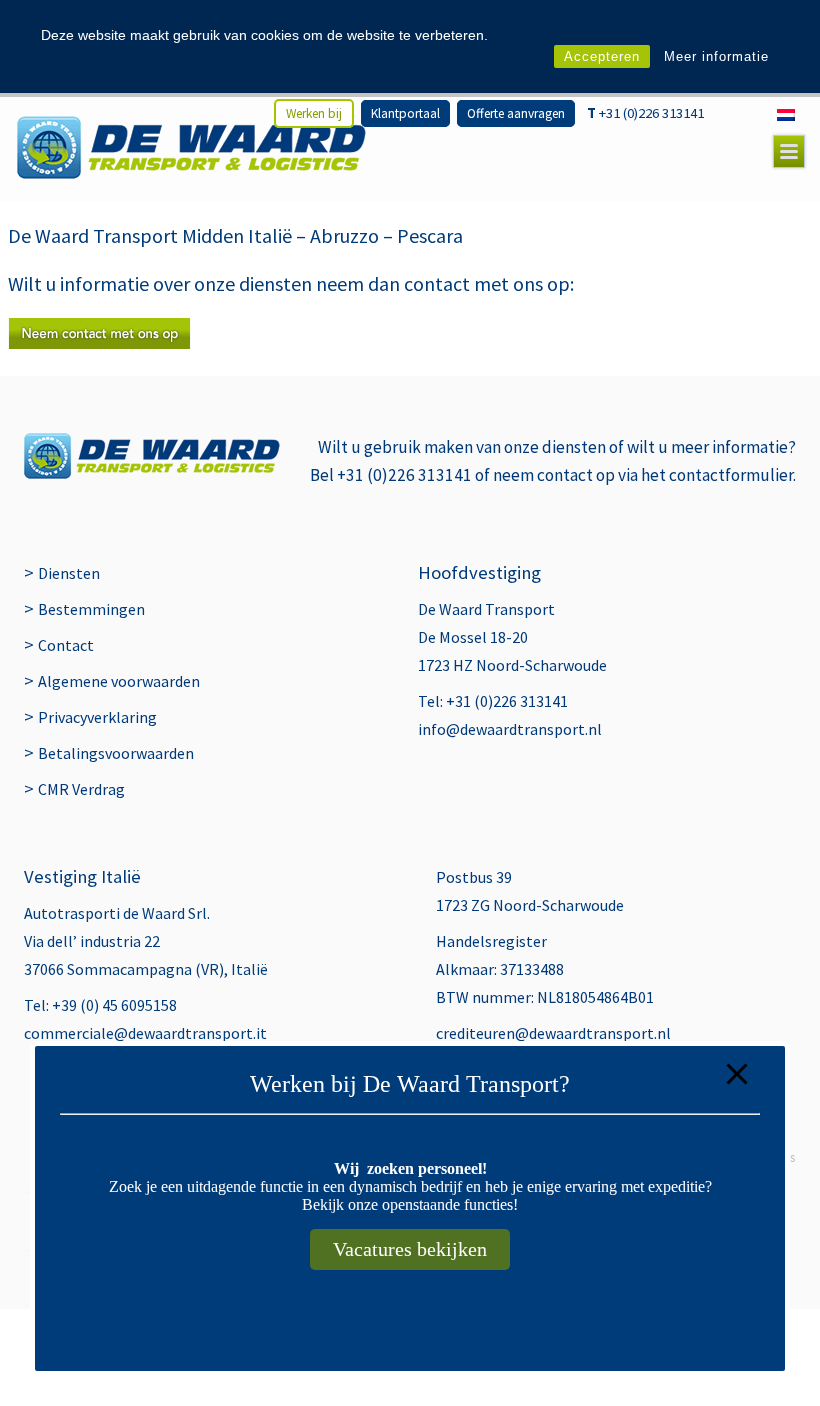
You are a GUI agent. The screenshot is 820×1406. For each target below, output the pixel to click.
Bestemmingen (91, 609)
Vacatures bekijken (410, 1249)
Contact (66, 645)
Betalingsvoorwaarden (116, 753)
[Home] (191, 147)
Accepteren (602, 56)
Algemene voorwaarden (119, 681)
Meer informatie (716, 56)
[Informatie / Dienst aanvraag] (99, 342)
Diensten (69, 573)
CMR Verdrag (81, 789)
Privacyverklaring (97, 717)
